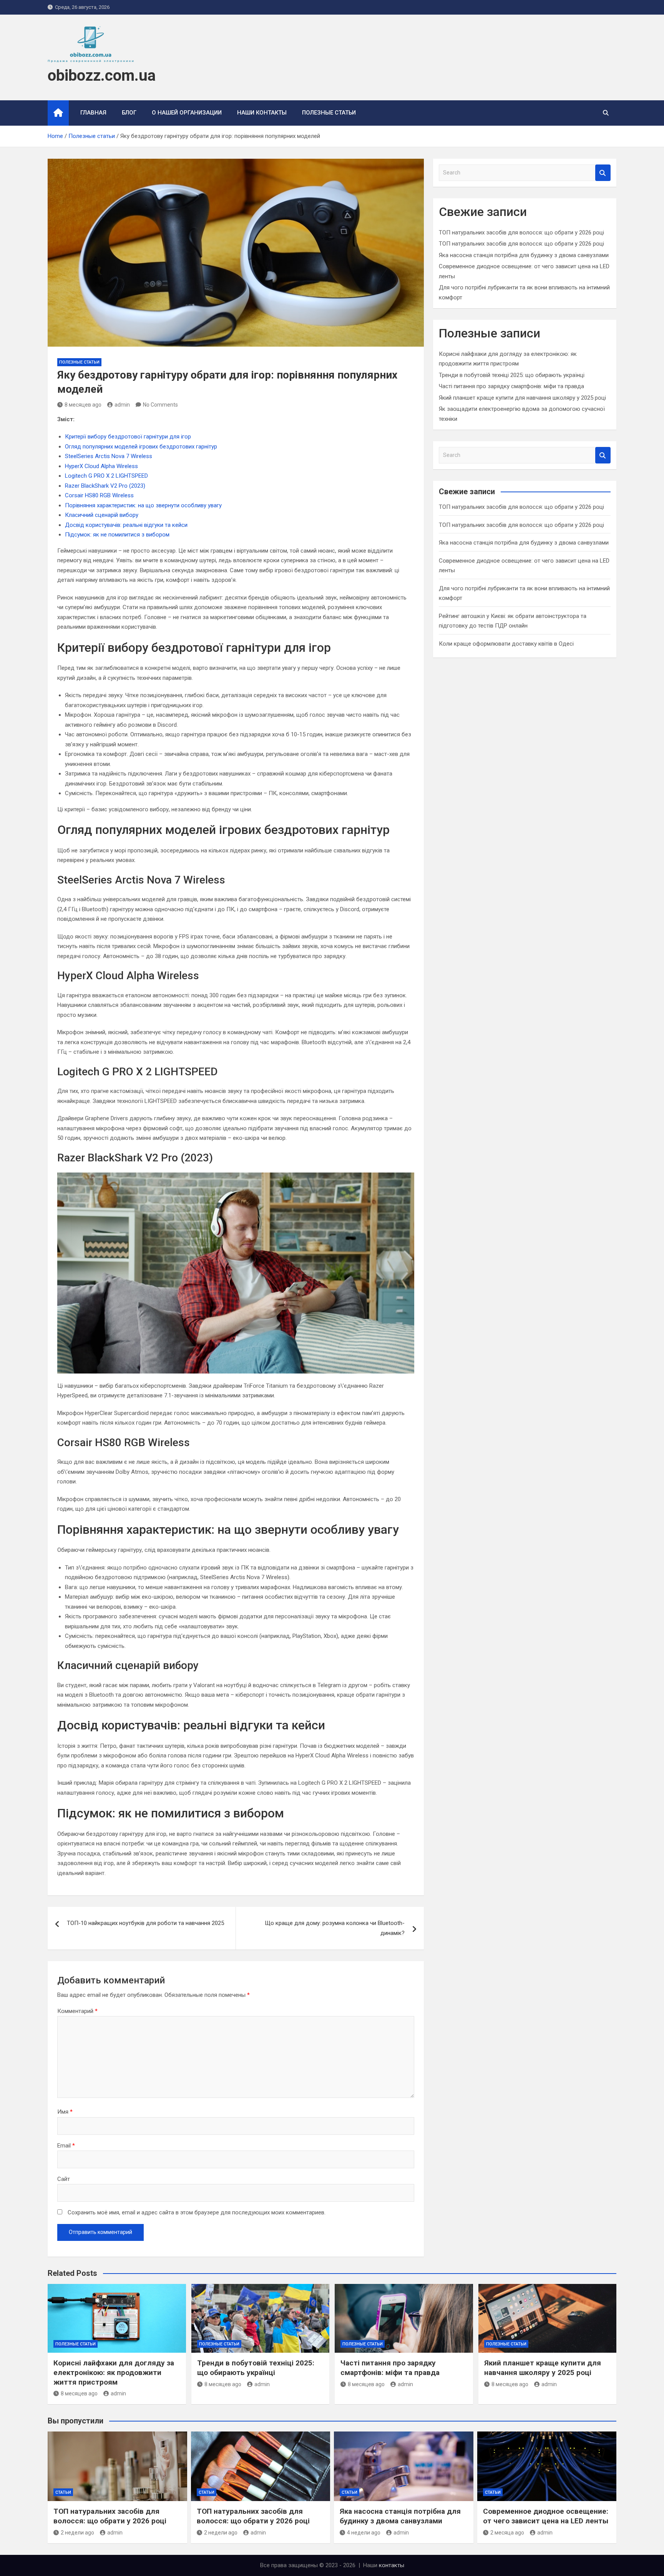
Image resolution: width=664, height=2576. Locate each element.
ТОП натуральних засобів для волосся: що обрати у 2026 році (521, 233)
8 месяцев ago (83, 405)
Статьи (63, 2492)
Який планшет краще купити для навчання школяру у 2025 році (522, 398)
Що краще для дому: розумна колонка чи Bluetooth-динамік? (335, 1928)
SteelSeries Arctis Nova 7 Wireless (109, 456)
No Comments (160, 405)
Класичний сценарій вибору (102, 515)
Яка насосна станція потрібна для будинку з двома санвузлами (524, 255)
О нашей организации (187, 113)
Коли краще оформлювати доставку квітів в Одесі (506, 644)
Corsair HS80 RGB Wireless (99, 495)
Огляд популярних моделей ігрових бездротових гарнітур (141, 447)
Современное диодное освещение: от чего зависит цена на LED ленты (546, 2516)
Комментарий (77, 2011)
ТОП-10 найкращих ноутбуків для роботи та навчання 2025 (145, 1923)
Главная (93, 113)
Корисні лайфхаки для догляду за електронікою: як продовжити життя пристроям (114, 2372)
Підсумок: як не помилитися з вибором (117, 535)
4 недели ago (364, 2533)
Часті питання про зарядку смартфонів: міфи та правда (511, 386)
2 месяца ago (507, 2533)
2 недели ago (77, 2533)
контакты (392, 2565)
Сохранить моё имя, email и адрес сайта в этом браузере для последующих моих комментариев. (197, 2212)
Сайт (64, 2179)
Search (603, 173)
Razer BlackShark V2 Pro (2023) (105, 486)
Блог (129, 113)
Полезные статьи (329, 113)
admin (122, 405)
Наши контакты (262, 113)
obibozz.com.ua (102, 76)
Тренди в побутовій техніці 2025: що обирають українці (512, 375)
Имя (65, 2112)
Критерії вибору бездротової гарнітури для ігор (128, 437)
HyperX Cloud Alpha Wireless (101, 466)
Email (66, 2146)
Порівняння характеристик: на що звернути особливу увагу (143, 505)
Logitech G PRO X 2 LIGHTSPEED (106, 476)
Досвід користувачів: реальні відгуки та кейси (126, 525)
